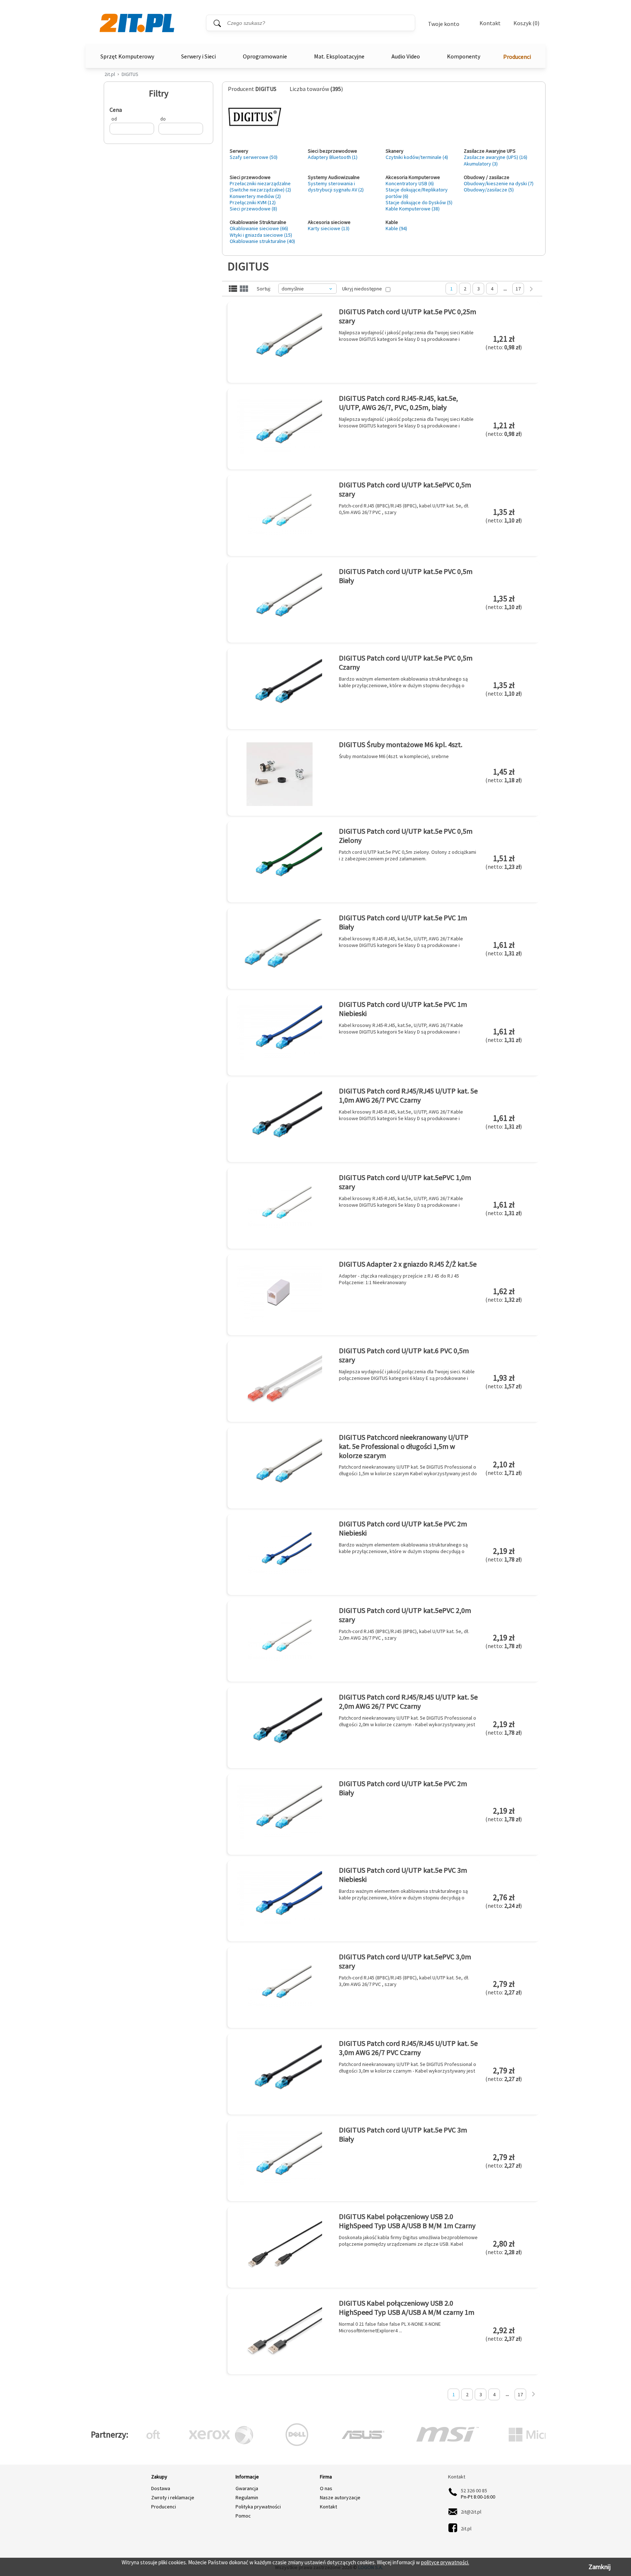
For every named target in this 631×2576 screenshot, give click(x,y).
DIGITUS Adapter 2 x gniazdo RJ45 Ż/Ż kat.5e (408, 1264)
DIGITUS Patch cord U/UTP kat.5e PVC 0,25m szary (408, 316)
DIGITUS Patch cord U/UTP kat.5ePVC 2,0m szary (405, 1615)
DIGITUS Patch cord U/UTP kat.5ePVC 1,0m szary (405, 1182)
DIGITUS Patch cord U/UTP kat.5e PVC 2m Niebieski (403, 1528)
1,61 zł (504, 948)
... (505, 289)
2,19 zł (504, 1555)
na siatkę (244, 289)
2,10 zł (504, 1468)
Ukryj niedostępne (362, 289)
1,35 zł (504, 515)
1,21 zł (504, 342)
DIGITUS (130, 74)
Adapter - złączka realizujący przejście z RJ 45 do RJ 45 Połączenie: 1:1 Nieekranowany (399, 1279)
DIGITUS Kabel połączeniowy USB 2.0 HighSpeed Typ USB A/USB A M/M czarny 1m (407, 2307)
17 (518, 289)
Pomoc (243, 2516)
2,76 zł (504, 1901)
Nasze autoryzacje (340, 2497)
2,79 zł (504, 1987)
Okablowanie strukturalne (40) (262, 241)
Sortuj (263, 289)
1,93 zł (504, 1381)
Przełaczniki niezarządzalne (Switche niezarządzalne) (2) (260, 187)
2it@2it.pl (471, 2512)
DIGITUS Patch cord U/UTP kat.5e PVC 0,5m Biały (406, 576)
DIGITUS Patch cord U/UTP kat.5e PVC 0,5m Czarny (406, 662)
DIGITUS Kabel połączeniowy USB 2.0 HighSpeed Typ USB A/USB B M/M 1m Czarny (407, 2221)
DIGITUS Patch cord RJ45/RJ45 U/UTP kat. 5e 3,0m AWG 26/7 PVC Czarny (408, 2048)
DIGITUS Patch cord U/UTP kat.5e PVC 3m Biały (403, 2134)
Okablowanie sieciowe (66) (259, 228)
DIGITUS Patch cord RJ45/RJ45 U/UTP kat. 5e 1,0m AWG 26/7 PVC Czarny (408, 1095)
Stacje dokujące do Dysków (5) (419, 202)
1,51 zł (504, 862)
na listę (233, 289)
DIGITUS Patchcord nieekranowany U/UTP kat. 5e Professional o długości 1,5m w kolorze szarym (404, 1446)
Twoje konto (444, 24)
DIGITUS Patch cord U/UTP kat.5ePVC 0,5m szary (405, 489)
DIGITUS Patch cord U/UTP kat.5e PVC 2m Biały (403, 1788)
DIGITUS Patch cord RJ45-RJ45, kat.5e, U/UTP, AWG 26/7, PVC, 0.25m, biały (398, 403)
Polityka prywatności (258, 2507)
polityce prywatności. (445, 2562)
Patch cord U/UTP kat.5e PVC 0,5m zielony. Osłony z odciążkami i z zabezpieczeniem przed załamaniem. (408, 855)
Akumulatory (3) (481, 164)
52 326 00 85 (474, 2491)
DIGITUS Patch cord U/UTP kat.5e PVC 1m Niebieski (403, 1009)
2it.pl (110, 74)
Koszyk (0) (526, 23)
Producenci (517, 57)
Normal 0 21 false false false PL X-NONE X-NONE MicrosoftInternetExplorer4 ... (390, 2327)
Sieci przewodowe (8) (253, 209)
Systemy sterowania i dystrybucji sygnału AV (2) (336, 187)
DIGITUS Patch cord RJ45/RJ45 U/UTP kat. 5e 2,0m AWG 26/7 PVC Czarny (408, 1701)
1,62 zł (504, 1295)
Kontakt (490, 23)
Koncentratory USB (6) (410, 183)
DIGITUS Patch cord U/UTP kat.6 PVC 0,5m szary (404, 1355)
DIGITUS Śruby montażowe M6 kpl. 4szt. (401, 744)
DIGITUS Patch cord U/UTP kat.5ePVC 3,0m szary (405, 1961)
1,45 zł (504, 775)
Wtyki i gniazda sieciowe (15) (261, 235)
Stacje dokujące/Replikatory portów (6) (417, 193)
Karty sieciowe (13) (329, 228)
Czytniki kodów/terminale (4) (417, 157)
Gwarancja (247, 2488)
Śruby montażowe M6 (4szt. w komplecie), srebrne (394, 756)
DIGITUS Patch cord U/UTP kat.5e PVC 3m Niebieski (403, 1875)
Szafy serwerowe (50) (254, 157)
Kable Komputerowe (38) (413, 209)
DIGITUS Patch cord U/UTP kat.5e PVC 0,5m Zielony (406, 836)
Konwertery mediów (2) (255, 196)
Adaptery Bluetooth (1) (333, 157)
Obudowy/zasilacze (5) (489, 190)
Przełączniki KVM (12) (253, 202)
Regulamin (247, 2497)
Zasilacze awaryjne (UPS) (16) (496, 157)
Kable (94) (396, 228)
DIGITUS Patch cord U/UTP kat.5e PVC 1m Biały (403, 922)
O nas (326, 2488)
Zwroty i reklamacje (173, 2497)
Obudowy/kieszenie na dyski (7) (499, 183)
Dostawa (161, 2488)
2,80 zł (504, 2247)
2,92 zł (504, 2334)
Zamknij (600, 2567)
